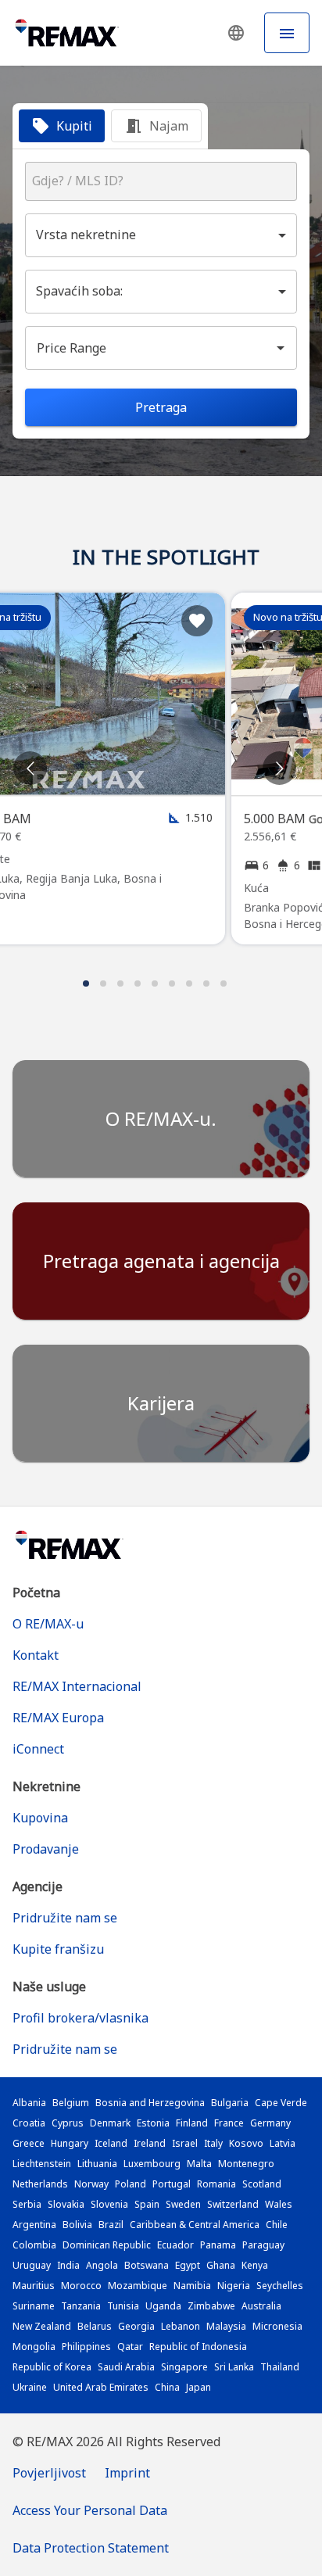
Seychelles (280, 2286)
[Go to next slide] (279, 768)
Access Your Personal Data (90, 2510)
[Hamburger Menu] (287, 33)
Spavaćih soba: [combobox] (79, 291)
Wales (279, 2204)
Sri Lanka (234, 2367)
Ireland (150, 2143)
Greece (29, 2143)
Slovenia (109, 2204)
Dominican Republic (107, 2245)
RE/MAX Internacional (77, 1686)
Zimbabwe (211, 2306)
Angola (102, 2265)
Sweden (183, 2204)
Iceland (111, 2143)
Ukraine (30, 2387)
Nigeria (234, 2286)
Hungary (70, 2143)
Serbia (27, 2204)
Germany (270, 2123)
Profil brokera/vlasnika (80, 2018)
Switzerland (233, 2204)
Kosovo (246, 2143)
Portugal (172, 2184)
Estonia (153, 2123)
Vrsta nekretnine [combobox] (86, 235)
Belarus (95, 2326)
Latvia (283, 2143)
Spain (147, 2204)
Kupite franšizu (58, 1949)
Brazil (111, 2225)
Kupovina (40, 1818)
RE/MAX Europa (58, 1718)
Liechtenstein (42, 2164)
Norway (91, 2184)
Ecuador (175, 2245)
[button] (236, 33)
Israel (185, 2143)
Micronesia (277, 2326)
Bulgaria (230, 2103)
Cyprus (68, 2123)
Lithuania (97, 2164)
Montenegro (246, 2164)
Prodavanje (46, 1849)
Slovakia (66, 2204)
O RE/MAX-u (48, 1624)
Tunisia (123, 2306)
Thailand (280, 2367)
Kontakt (36, 1655)
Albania (29, 2103)
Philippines (86, 2347)
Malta (199, 2164)
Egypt (188, 2265)
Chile (277, 2225)
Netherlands (40, 2184)
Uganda (163, 2306)
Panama (218, 2245)
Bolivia (77, 2225)
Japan (199, 2387)
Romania (216, 2184)
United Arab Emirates (101, 2387)
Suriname (34, 2306)
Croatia (29, 2123)
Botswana (147, 2265)
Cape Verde (281, 2103)
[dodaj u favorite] (197, 621)
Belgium (71, 2103)
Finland (192, 2123)
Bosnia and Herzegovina (150, 2103)
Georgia (136, 2326)
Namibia (192, 2286)
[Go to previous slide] (30, 768)
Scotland (262, 2184)
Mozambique (138, 2286)
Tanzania (81, 2306)
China (167, 2387)
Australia (261, 2306)
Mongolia (34, 2347)
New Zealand (42, 2326)
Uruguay (32, 2265)
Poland (131, 2184)
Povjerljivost (49, 2473)
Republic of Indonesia (198, 2347)
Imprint (127, 2473)
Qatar (130, 2347)
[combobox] (161, 181)
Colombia (34, 2245)
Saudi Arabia (126, 2367)
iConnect (38, 1749)
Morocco (81, 2286)
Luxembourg (152, 2164)
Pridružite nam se (65, 1918)
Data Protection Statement (91, 2548)
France (229, 2123)
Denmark (110, 2123)
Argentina (34, 2225)
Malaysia (226, 2326)
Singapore (184, 2367)
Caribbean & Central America (195, 2225)
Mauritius (34, 2286)
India (68, 2265)
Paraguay (263, 2245)
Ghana (221, 2265)
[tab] (62, 126)
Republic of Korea (52, 2367)
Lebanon (181, 2326)
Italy (213, 2143)
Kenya (255, 2265)
